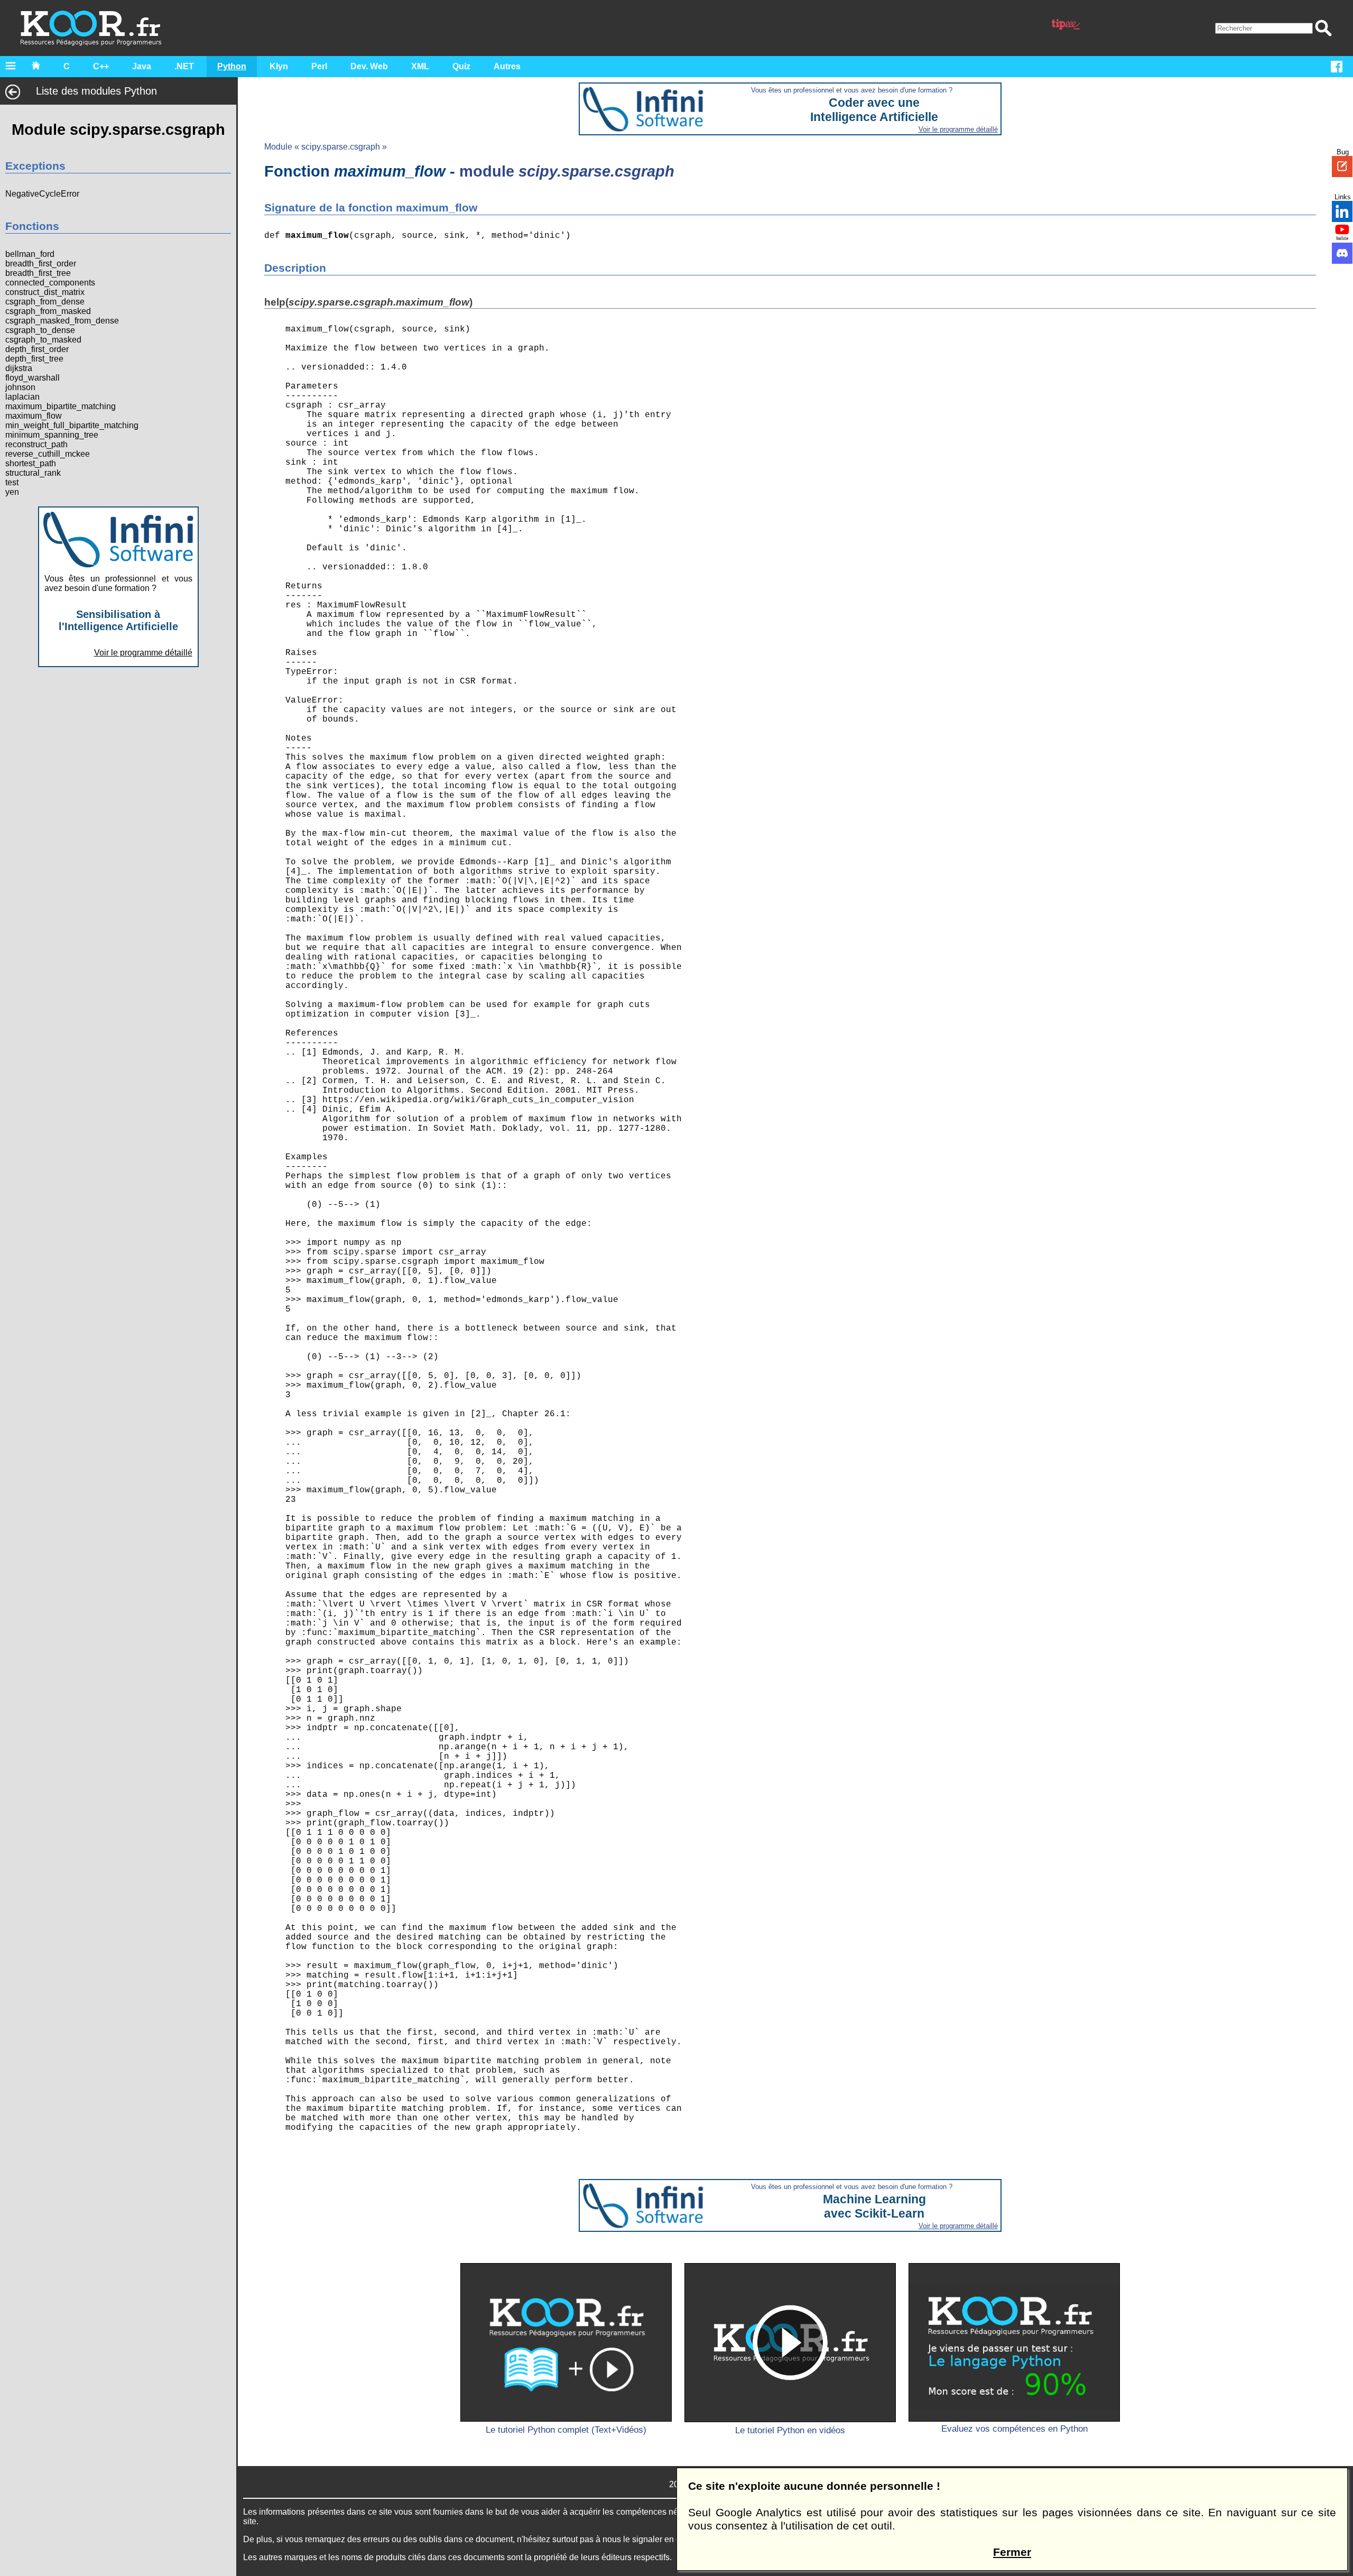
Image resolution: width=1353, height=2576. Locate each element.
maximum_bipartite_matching (61, 406)
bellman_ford (30, 254)
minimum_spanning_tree (52, 435)
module (567, 171)
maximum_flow (34, 416)
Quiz (461, 66)
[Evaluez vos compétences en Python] (1014, 2342)
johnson (20, 387)
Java (142, 66)
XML (420, 66)
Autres (507, 66)
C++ (101, 66)
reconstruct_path (36, 444)
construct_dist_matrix (45, 292)
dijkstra (19, 368)
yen (12, 492)
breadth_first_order (41, 264)
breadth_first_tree (38, 273)
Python (232, 66)
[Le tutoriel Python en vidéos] (790, 2342)
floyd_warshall (33, 378)
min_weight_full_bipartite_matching (72, 425)
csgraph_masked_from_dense (62, 321)
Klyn (279, 66)
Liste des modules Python (96, 91)
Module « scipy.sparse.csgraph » (326, 147)
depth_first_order (37, 349)
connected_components (50, 283)
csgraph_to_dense (40, 330)
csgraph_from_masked (48, 311)
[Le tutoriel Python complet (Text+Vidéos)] (566, 2342)
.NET (184, 66)
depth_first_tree (34, 359)
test (12, 482)
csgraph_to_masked (43, 340)
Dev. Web (369, 66)
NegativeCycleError (42, 194)
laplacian (22, 397)
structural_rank (33, 473)
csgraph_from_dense (45, 302)
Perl (319, 66)
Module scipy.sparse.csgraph (118, 129)
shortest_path (31, 463)
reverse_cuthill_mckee (48, 454)
